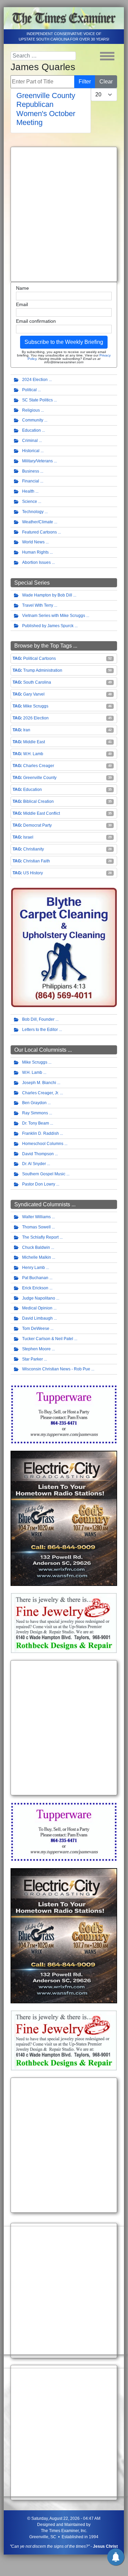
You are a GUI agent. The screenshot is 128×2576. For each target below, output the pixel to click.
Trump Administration (43, 670)
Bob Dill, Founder (38, 1019)
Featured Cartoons (39, 532)
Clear (106, 82)
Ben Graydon (34, 1103)
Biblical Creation (38, 801)
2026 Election (36, 718)
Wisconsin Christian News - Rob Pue (56, 1369)
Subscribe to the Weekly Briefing (64, 342)
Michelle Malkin (37, 1257)
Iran (27, 730)
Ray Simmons (35, 1113)
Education (31, 430)
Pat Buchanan (35, 1278)
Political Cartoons (39, 658)
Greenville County (40, 778)
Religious (31, 410)
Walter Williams (36, 1217)
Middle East (34, 742)
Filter (85, 82)
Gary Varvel (34, 694)
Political (29, 390)
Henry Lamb (34, 1268)
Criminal (30, 441)
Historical (31, 451)
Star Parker (33, 1359)
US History (33, 873)
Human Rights (35, 552)
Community (33, 420)
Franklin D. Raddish (41, 1133)
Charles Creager (39, 766)
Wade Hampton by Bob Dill (47, 595)
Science (30, 502)
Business (31, 471)
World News (33, 542)
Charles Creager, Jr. (41, 1093)
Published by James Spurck (48, 626)
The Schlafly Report (40, 1237)
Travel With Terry (38, 605)
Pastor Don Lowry (39, 1184)
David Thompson (38, 1154)
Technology (33, 512)
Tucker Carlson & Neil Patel (48, 1339)
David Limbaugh (37, 1318)
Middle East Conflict (42, 813)
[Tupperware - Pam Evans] (64, 1414)
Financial (31, 481)
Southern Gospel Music (44, 1174)
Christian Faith (37, 861)
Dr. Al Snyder (34, 1164)
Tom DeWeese (36, 1329)
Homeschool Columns (43, 1144)
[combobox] (43, 56)
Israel (28, 837)
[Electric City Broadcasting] (64, 1518)
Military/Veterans (37, 461)
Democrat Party (37, 825)
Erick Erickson (35, 1288)
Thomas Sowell (36, 1227)
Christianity (34, 849)
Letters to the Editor (40, 1030)
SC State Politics (37, 400)
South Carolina (37, 682)
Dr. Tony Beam (36, 1123)
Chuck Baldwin (36, 1247)
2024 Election (35, 380)
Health (28, 491)
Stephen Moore (36, 1349)
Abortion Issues (36, 562)
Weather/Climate (38, 522)
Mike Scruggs (36, 706)
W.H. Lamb (33, 754)
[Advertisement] (64, 214)
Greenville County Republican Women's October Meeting (46, 109)
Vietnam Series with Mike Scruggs (54, 616)
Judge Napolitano (39, 1298)
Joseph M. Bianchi (39, 1083)
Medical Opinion (37, 1308)
